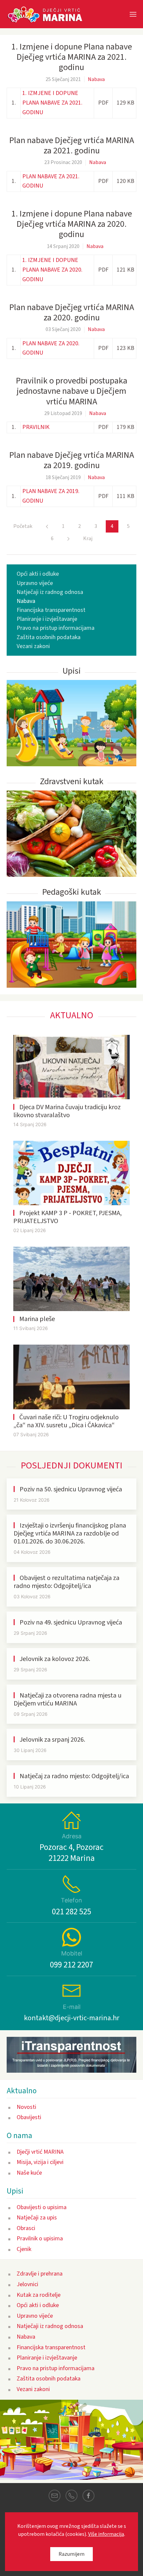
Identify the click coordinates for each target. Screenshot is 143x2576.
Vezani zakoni (33, 646)
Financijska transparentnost (51, 610)
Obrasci (26, 2228)
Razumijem (71, 2554)
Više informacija (106, 2534)
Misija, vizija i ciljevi (40, 2162)
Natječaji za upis (37, 2218)
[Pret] (47, 526)
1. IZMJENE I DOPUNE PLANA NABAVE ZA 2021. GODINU (52, 103)
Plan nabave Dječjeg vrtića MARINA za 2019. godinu (72, 460)
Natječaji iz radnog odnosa (50, 592)
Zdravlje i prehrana (40, 2274)
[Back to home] (48, 14)
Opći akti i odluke (38, 574)
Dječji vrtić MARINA (40, 2152)
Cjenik (24, 2249)
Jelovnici (27, 2284)
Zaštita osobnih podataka (49, 637)
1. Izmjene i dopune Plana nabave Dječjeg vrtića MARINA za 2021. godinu (72, 57)
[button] (133, 14)
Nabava (96, 79)
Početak (23, 526)
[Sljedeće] (68, 539)
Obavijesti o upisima (42, 2207)
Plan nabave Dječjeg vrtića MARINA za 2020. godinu (72, 312)
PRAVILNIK (36, 427)
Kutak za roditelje (39, 2295)
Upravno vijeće (35, 583)
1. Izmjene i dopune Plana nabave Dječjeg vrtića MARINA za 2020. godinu (72, 224)
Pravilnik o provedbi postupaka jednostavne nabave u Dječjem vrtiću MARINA (72, 391)
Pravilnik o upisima (40, 2239)
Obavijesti (29, 2117)
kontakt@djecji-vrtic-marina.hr (72, 2018)
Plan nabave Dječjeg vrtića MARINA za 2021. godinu (72, 145)
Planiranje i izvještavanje (47, 619)
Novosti (26, 2107)
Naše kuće (29, 2173)
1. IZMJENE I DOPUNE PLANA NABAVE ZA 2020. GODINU (52, 270)
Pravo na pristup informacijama (56, 628)
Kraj (88, 539)
